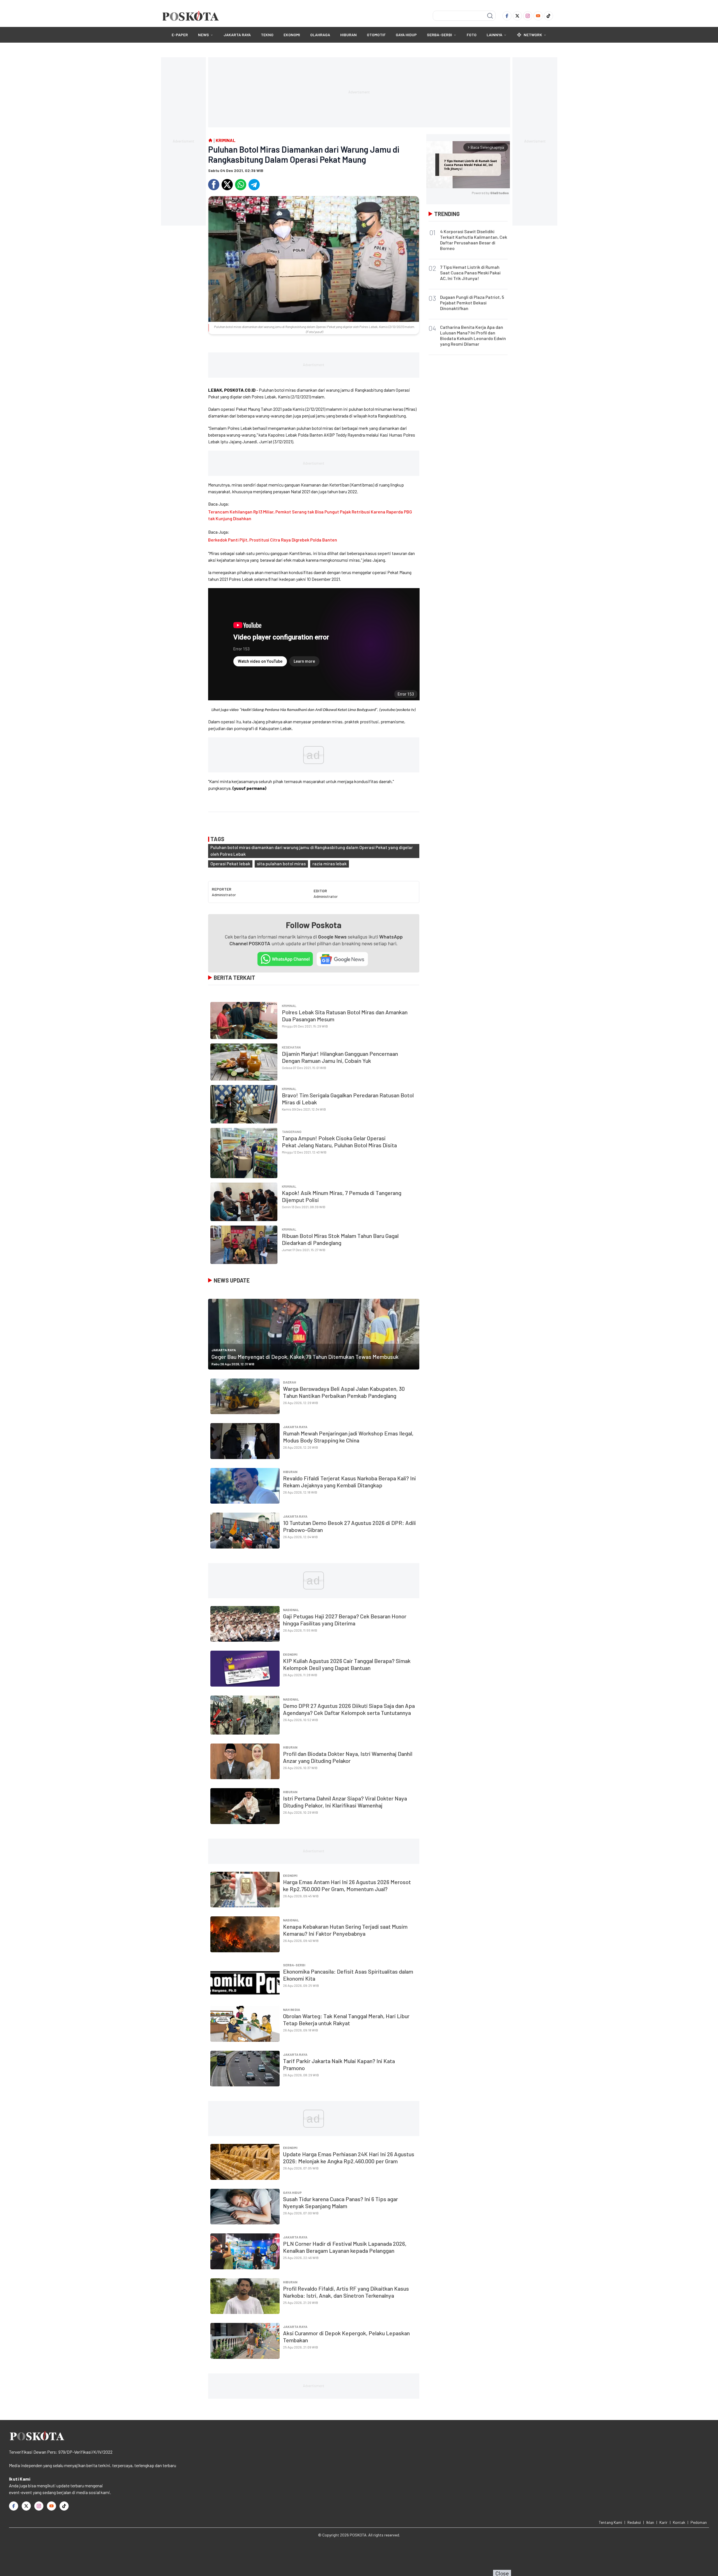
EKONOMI (292, 35)
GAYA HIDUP (406, 35)
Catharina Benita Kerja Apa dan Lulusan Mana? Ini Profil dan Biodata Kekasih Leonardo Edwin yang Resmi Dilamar (473, 335)
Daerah (290, 1382)
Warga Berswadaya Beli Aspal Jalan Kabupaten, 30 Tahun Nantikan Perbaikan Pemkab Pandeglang (344, 1392)
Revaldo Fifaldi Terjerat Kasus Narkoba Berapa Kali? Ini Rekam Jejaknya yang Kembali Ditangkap (349, 1482)
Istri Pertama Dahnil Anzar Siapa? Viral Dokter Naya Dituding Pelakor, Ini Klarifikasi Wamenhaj (345, 1802)
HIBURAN (348, 35)
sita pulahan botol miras (281, 863)
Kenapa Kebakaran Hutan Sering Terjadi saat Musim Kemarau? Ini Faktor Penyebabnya (345, 1930)
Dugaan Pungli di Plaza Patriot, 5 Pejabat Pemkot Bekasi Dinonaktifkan (472, 303)
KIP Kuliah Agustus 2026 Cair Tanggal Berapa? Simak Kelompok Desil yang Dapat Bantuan (347, 1664)
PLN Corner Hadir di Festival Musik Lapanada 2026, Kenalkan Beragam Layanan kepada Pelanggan (345, 2247)
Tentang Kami (610, 2522)
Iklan (650, 2522)
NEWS (203, 35)
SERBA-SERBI (439, 35)
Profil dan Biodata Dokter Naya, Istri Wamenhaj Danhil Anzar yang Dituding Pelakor (348, 1757)
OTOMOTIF (376, 35)
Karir (663, 2522)
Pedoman (699, 2522)
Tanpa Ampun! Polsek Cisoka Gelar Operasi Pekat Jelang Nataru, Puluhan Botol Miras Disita (339, 1142)
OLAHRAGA (320, 35)
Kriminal (289, 1006)
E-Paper (180, 35)
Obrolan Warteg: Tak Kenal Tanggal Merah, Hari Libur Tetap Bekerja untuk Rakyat (346, 2019)
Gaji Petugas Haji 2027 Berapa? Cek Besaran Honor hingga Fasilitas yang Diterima (345, 1620)
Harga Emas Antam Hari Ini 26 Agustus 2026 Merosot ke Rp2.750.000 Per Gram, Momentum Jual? (347, 1885)
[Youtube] (538, 16)
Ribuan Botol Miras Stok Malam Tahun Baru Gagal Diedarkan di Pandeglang (340, 1239)
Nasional (291, 1610)
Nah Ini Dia (292, 2010)
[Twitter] (517, 16)
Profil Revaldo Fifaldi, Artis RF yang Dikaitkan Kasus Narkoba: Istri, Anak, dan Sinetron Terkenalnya (346, 2292)
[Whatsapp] (241, 185)
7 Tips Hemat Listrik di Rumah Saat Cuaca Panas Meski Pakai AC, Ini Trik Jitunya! (470, 273)
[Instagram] (528, 16)
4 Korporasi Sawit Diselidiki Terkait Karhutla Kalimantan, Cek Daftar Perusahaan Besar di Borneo (474, 240)
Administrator (224, 895)
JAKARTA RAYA (237, 35)
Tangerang (292, 1132)
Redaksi (634, 2522)
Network (533, 35)
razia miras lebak (330, 863)
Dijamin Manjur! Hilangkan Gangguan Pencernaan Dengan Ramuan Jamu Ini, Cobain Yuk (340, 1057)
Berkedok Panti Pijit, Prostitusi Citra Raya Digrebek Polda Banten (273, 540)
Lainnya (494, 35)
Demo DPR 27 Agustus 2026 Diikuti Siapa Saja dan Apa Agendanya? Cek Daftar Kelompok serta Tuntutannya (349, 1709)
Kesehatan (291, 1047)
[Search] (490, 16)
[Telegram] (254, 185)
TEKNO (267, 35)
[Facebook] (507, 16)
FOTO (472, 35)
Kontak (679, 2522)
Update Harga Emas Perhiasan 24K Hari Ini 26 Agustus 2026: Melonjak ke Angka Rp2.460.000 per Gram (349, 2158)
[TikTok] (548, 16)
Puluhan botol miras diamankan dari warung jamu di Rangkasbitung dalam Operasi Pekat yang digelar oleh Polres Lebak (312, 851)
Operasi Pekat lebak (230, 863)
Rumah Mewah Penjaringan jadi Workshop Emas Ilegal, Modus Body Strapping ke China (348, 1437)
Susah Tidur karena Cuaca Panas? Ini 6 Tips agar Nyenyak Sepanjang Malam (340, 2202)
